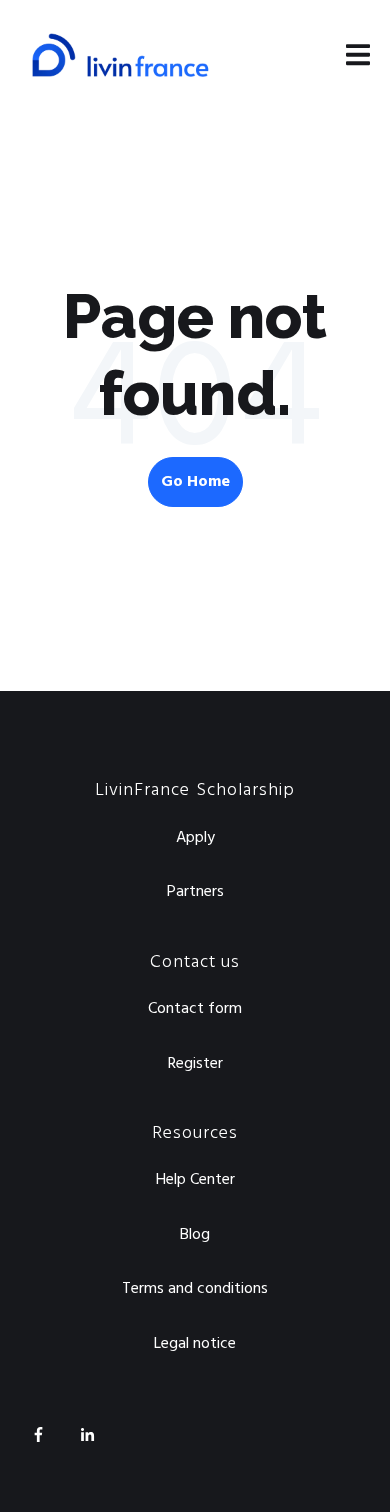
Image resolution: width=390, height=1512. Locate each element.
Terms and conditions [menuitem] (195, 1289)
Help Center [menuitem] (195, 1180)
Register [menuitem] (195, 1064)
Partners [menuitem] (195, 892)
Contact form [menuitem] (195, 1009)
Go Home (195, 482)
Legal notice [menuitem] (195, 1344)
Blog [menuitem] (195, 1235)
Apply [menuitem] (195, 838)
